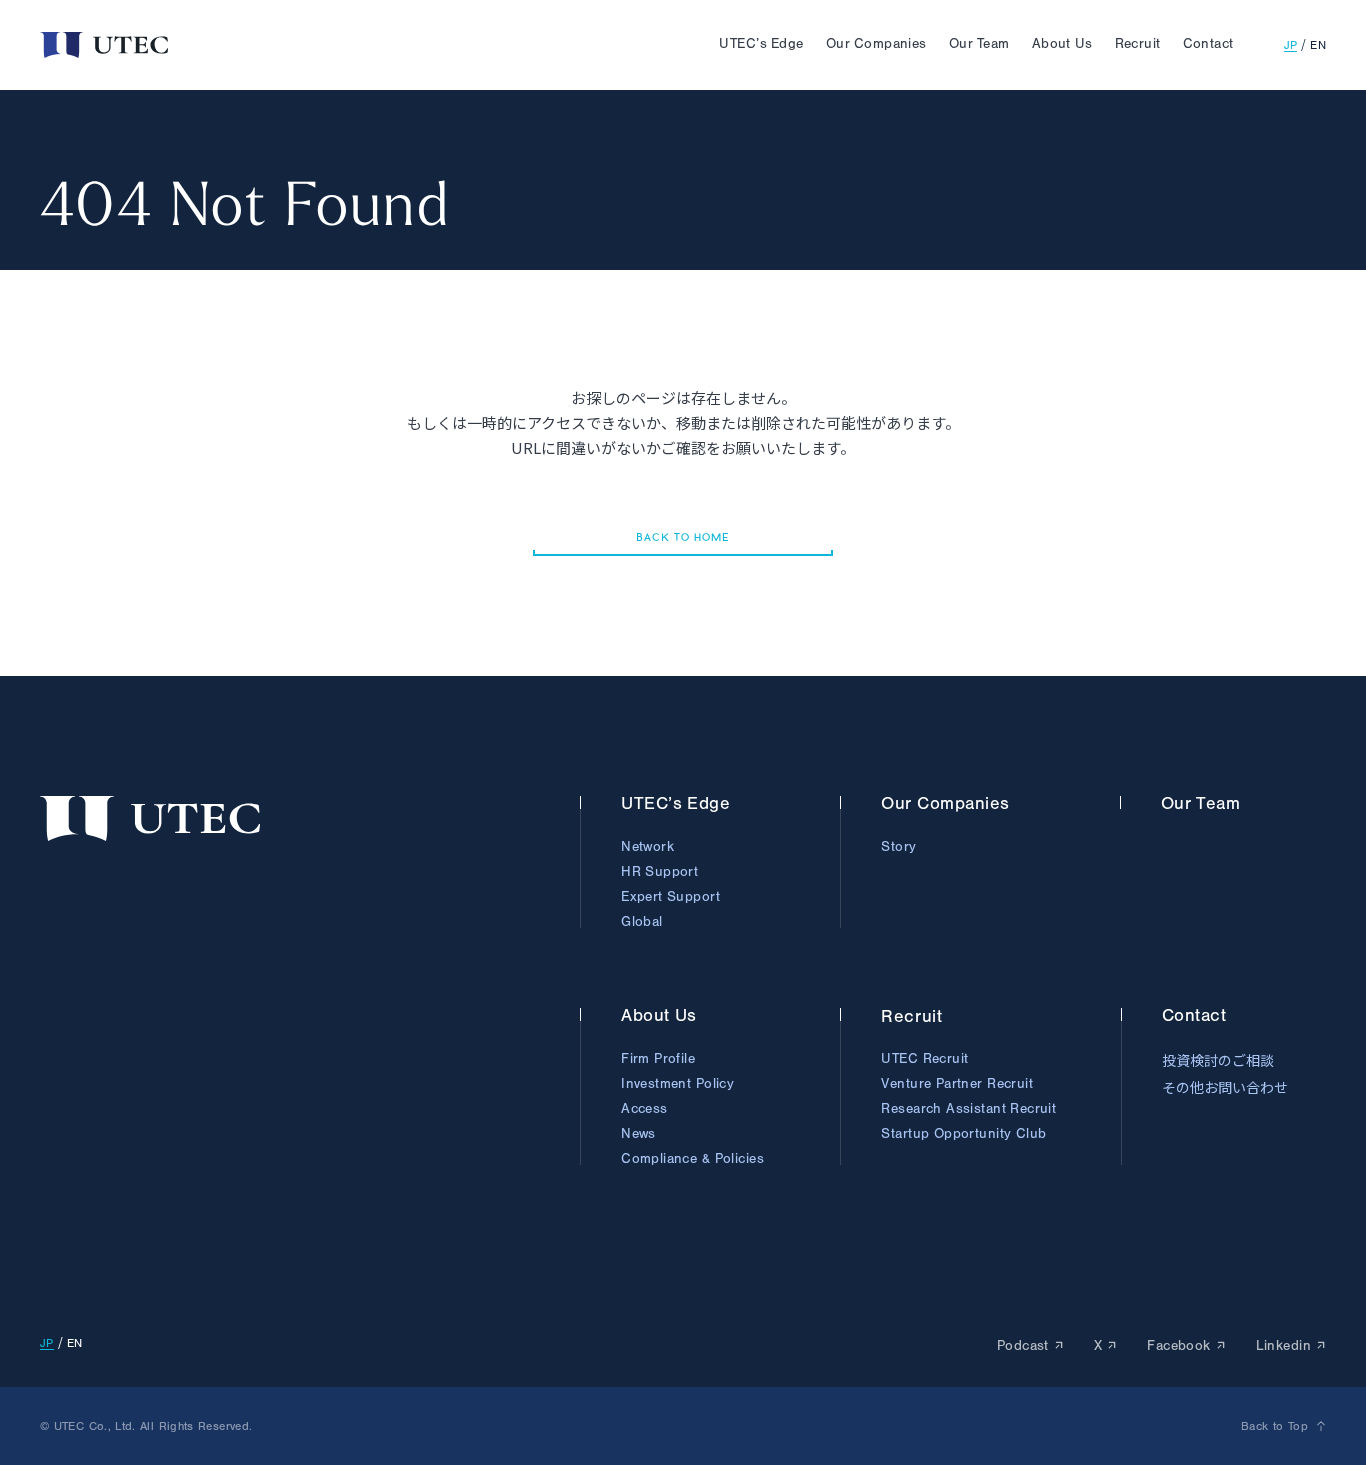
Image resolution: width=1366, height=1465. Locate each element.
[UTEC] (104, 45)
